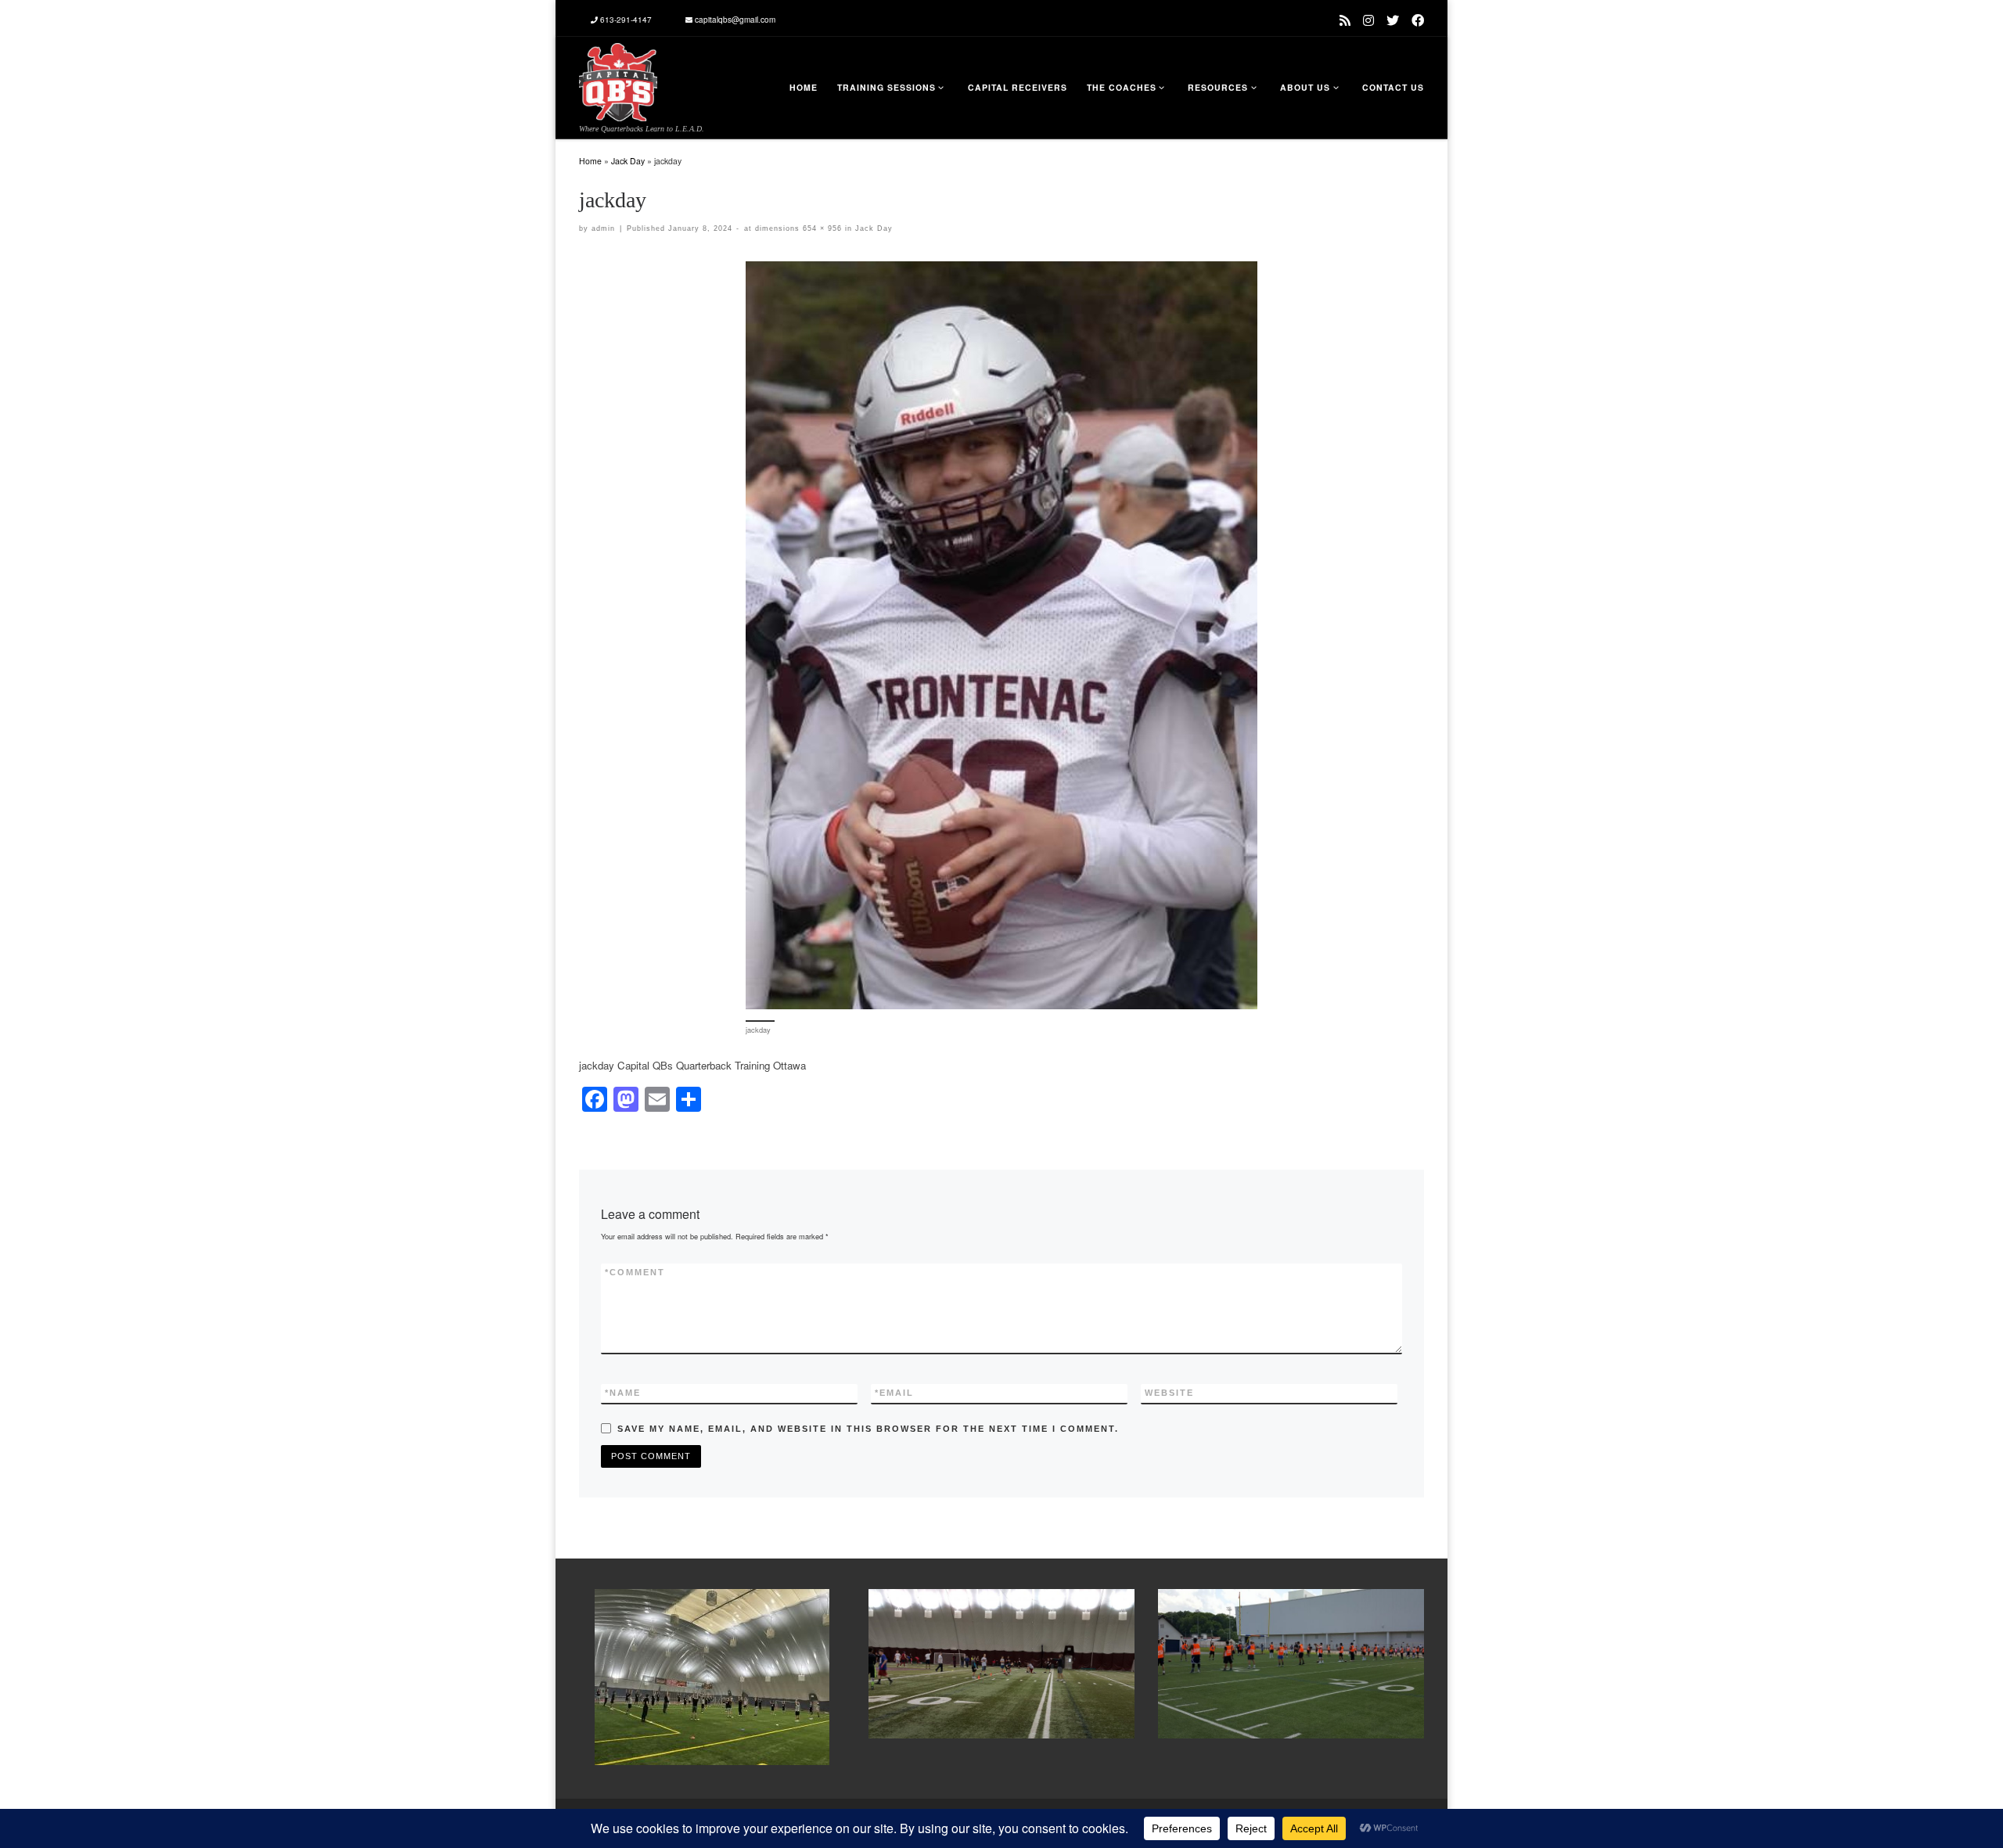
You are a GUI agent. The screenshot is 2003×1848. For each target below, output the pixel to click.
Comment (635, 1272)
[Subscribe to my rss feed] (1345, 20)
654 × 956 (821, 228)
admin (603, 228)
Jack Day (628, 161)
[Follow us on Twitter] (1393, 20)
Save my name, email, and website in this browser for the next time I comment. (868, 1429)
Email (894, 1393)
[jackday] (1001, 635)
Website (1169, 1393)
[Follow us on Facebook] (1418, 20)
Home (590, 161)
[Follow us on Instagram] (1368, 20)
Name (623, 1393)
